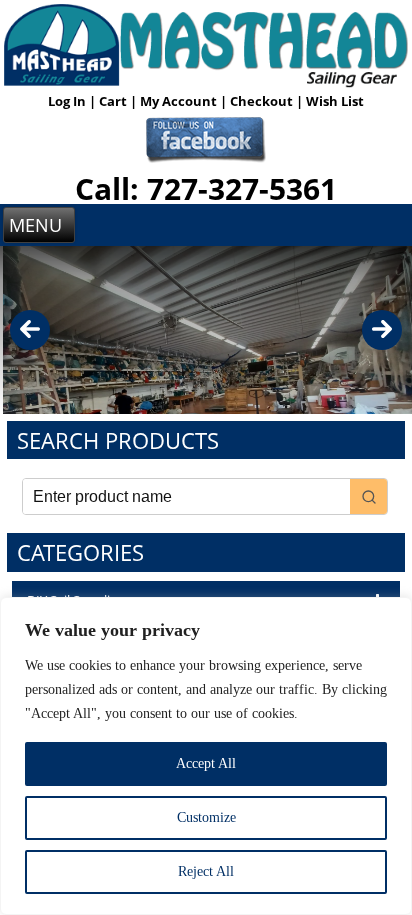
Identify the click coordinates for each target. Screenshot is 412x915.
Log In (68, 101)
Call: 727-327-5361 (206, 188)
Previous (30, 330)
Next (382, 330)
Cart (114, 101)
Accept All (206, 763)
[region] (206, 756)
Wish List (335, 101)
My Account (180, 101)
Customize (206, 817)
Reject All (206, 871)
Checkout (263, 101)
